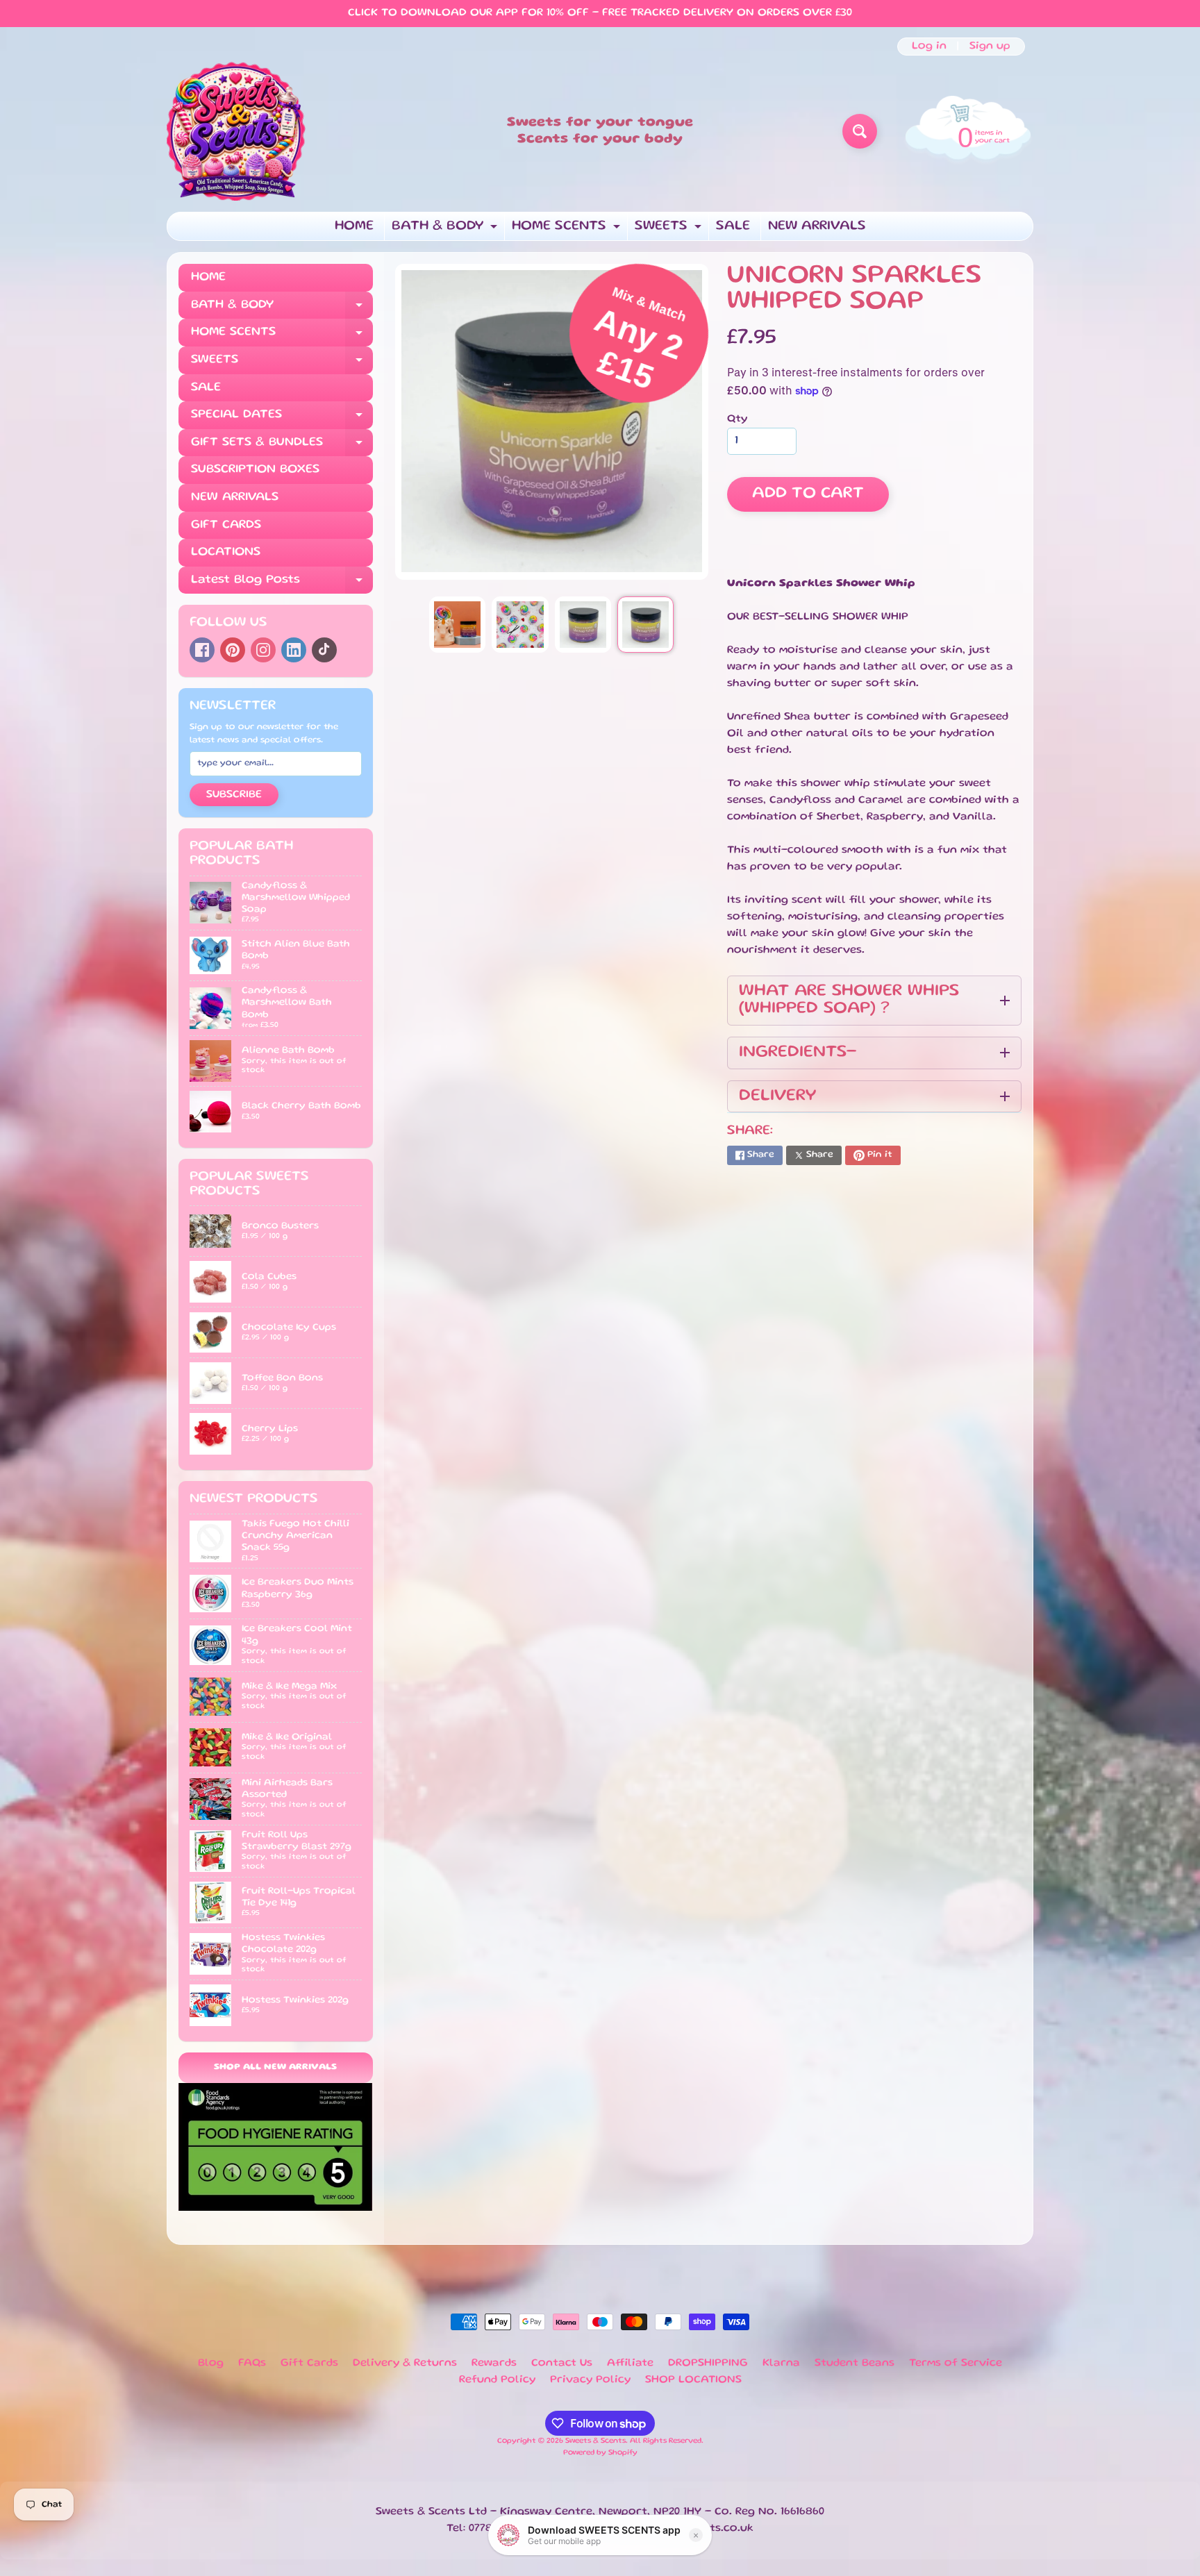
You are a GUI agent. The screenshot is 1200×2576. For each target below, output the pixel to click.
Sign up (990, 47)
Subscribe (234, 795)
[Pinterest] (233, 650)
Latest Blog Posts (282, 584)
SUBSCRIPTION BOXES (255, 469)
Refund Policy (497, 2380)
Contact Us (562, 2364)
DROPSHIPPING (708, 2364)
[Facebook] (202, 650)
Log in (929, 47)
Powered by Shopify (600, 2453)
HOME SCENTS (568, 230)
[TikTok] (324, 650)
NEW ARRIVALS (817, 226)
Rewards (494, 2364)
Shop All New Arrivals (275, 2067)
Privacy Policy (590, 2380)
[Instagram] (263, 650)
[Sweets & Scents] (236, 131)
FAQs (252, 2364)
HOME (354, 226)
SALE (733, 226)
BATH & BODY (446, 230)
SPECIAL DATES (282, 419)
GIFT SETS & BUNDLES (282, 447)
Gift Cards (309, 2364)
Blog (211, 2364)
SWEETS (670, 230)
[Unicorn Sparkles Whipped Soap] (457, 625)
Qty (737, 419)
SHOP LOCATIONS (693, 2380)
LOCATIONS (226, 552)
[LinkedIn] (294, 650)
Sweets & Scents (595, 2441)
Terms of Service (956, 2364)
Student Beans (855, 2364)
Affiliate (630, 2364)
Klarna (781, 2364)
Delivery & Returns (405, 2364)
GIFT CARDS (226, 525)
